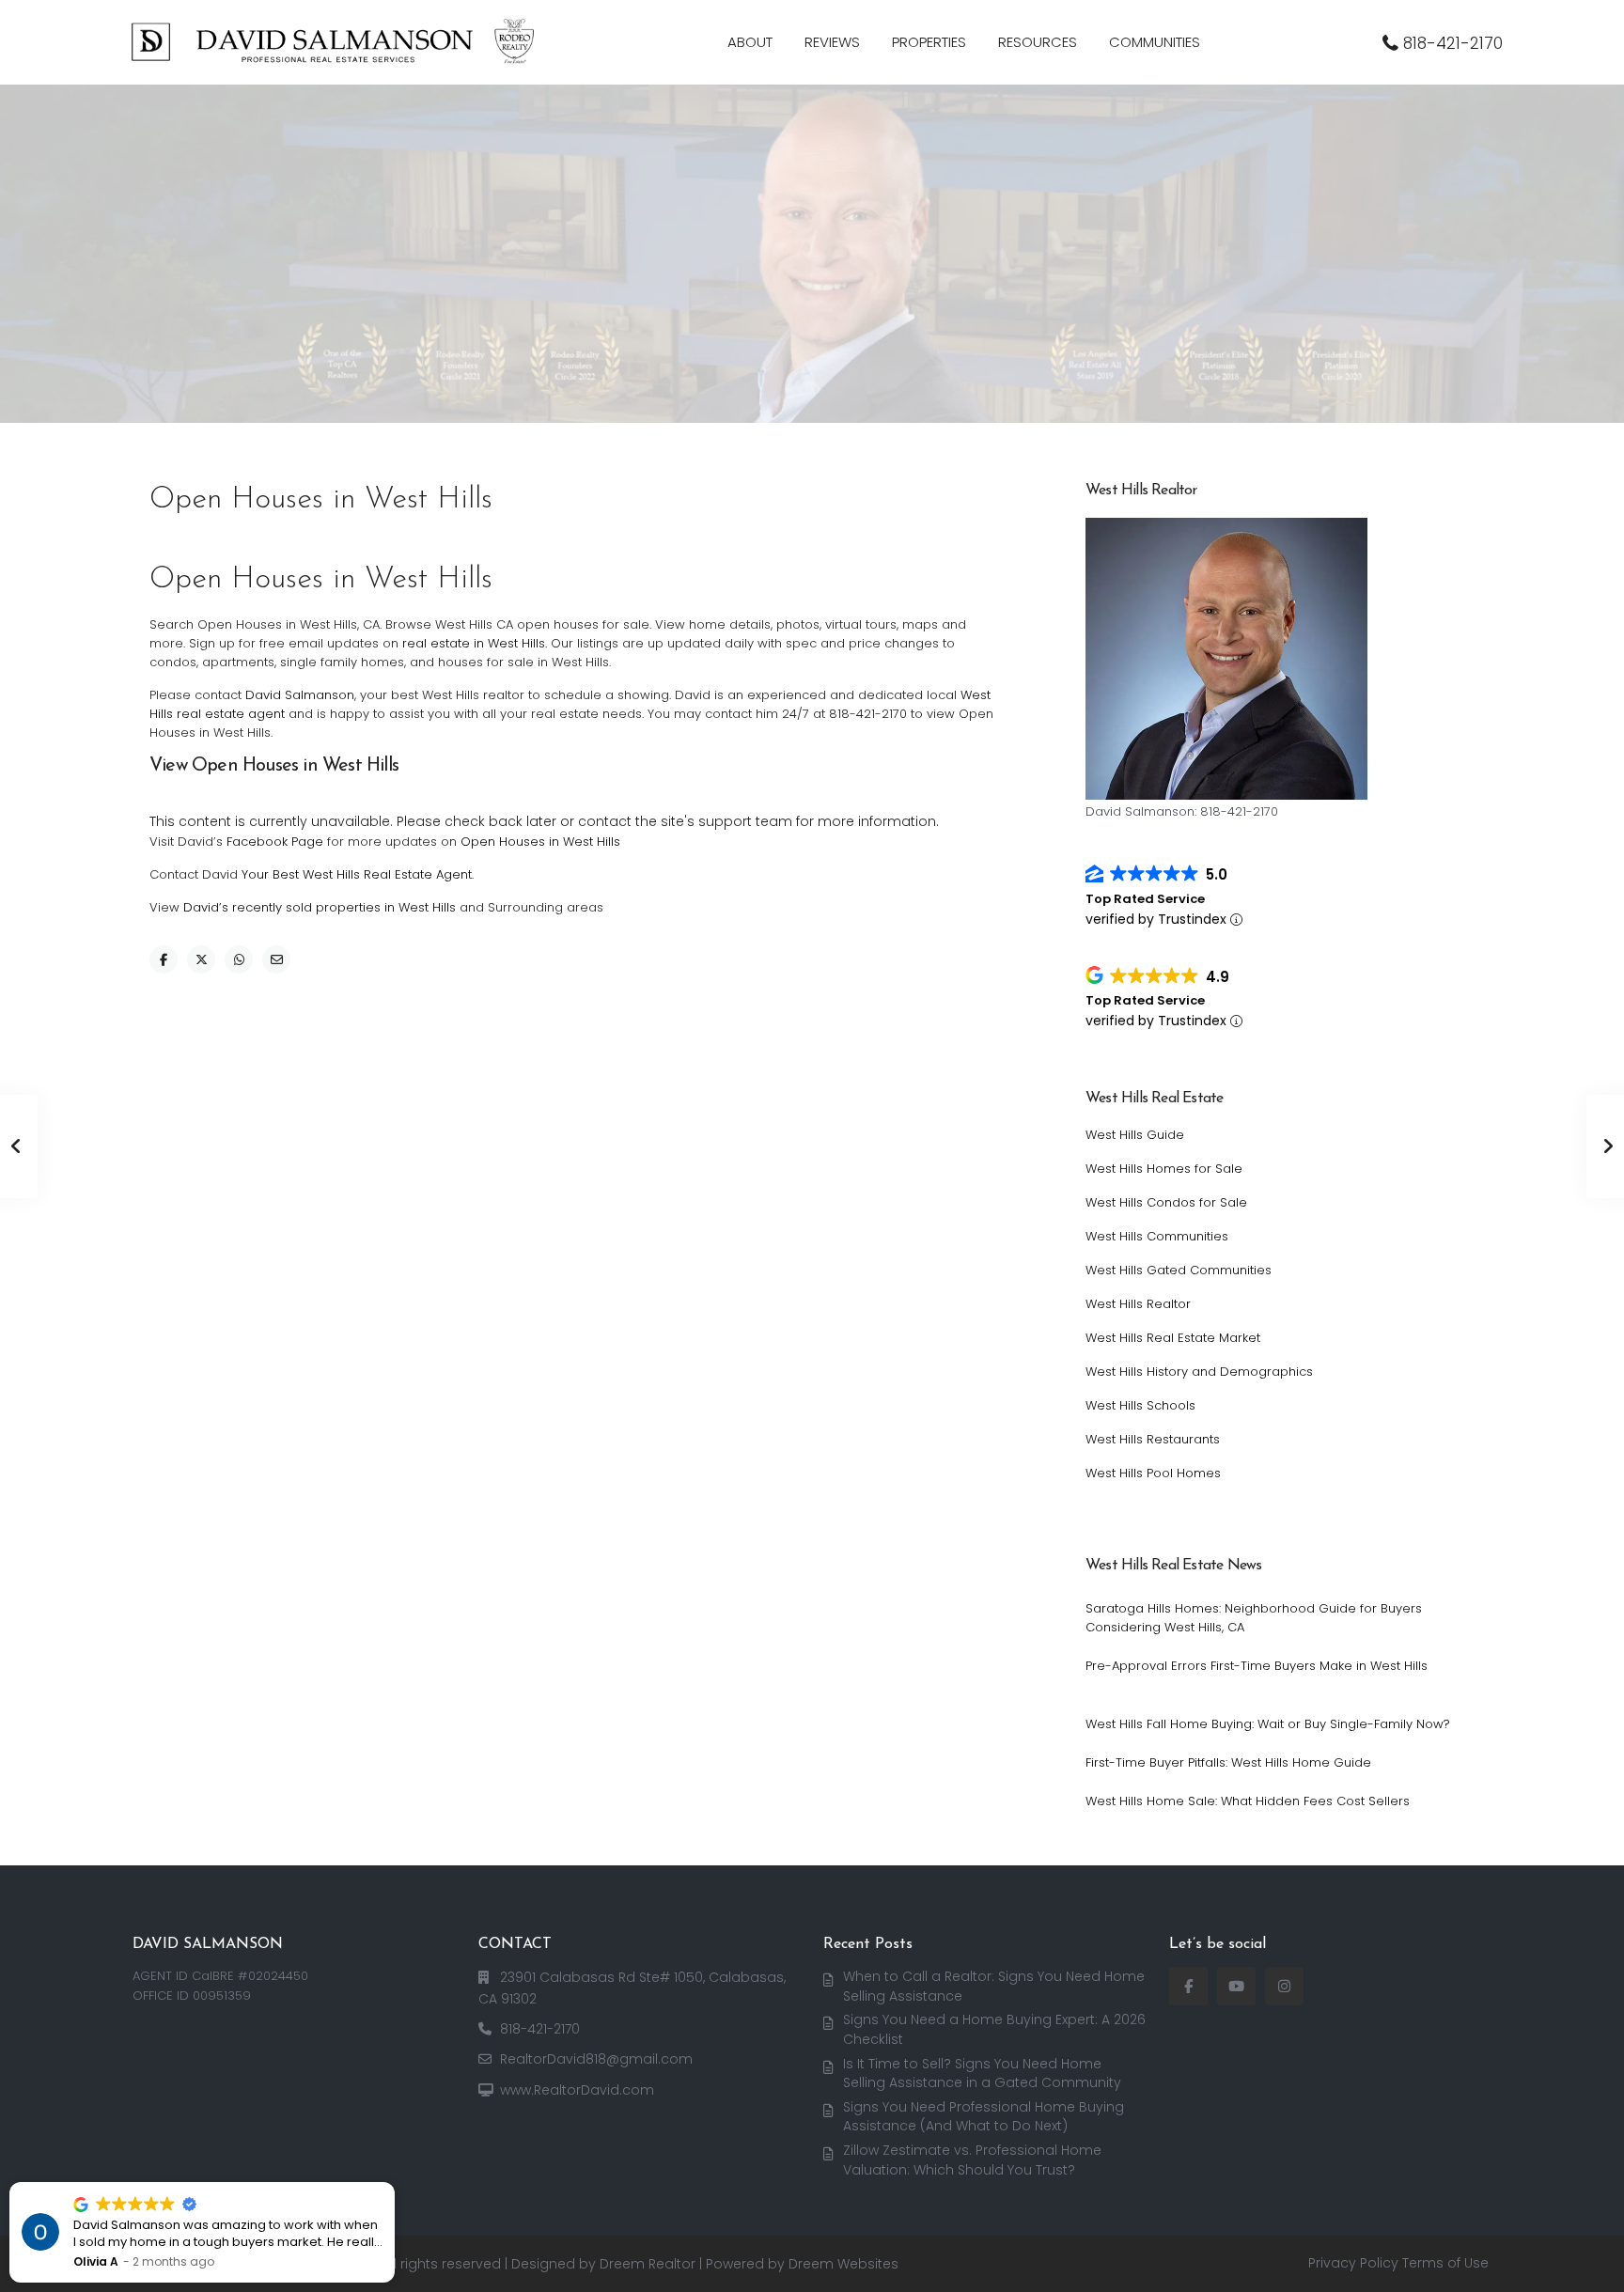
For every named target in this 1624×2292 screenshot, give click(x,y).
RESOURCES (1038, 42)
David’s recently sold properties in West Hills (320, 907)
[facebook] (1188, 1986)
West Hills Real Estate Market (1173, 1338)
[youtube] (1236, 1986)
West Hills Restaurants (1153, 1439)
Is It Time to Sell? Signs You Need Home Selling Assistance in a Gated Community (982, 2074)
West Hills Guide (1135, 1135)
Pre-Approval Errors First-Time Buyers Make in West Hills (1257, 1666)
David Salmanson (300, 695)
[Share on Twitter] (201, 959)
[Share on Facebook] (164, 959)
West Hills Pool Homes (1153, 1473)
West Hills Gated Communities (1179, 1270)
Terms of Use (1445, 2263)
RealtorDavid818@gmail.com (596, 2059)
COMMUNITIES (1155, 42)
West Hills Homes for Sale (1164, 1169)
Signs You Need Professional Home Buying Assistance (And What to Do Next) (984, 2117)
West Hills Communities (1157, 1236)
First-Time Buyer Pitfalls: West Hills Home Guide (1228, 1762)
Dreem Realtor (648, 2264)
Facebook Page (275, 842)
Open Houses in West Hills (540, 842)
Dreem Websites (843, 2264)
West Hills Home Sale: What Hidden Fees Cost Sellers (1248, 1801)
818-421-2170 (1453, 43)
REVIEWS (832, 42)
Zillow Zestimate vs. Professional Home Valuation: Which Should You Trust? (972, 2160)
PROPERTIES (929, 42)
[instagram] (1284, 1986)
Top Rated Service (1145, 899)
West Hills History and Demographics (1199, 1372)
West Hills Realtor (1138, 1304)
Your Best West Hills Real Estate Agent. (358, 874)
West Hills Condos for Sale (1166, 1202)
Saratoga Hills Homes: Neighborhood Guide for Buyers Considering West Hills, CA (1254, 1618)
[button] (394, 2183)
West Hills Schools (1140, 1405)
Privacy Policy (1353, 2263)
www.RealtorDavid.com (577, 2090)
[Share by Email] (276, 959)
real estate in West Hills (474, 643)
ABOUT (750, 42)
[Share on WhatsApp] (239, 959)
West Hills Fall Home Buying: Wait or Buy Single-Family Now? (1268, 1724)
